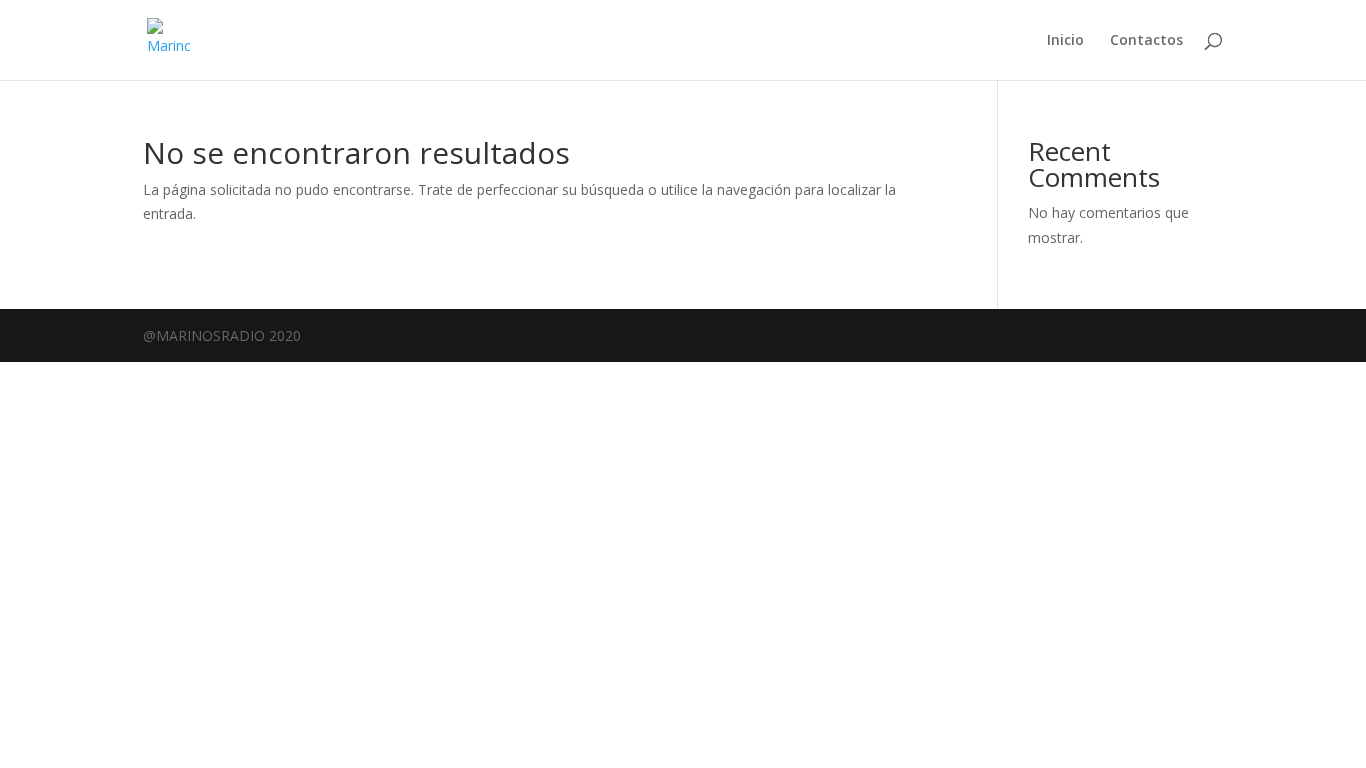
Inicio (1065, 41)
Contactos (1146, 41)
